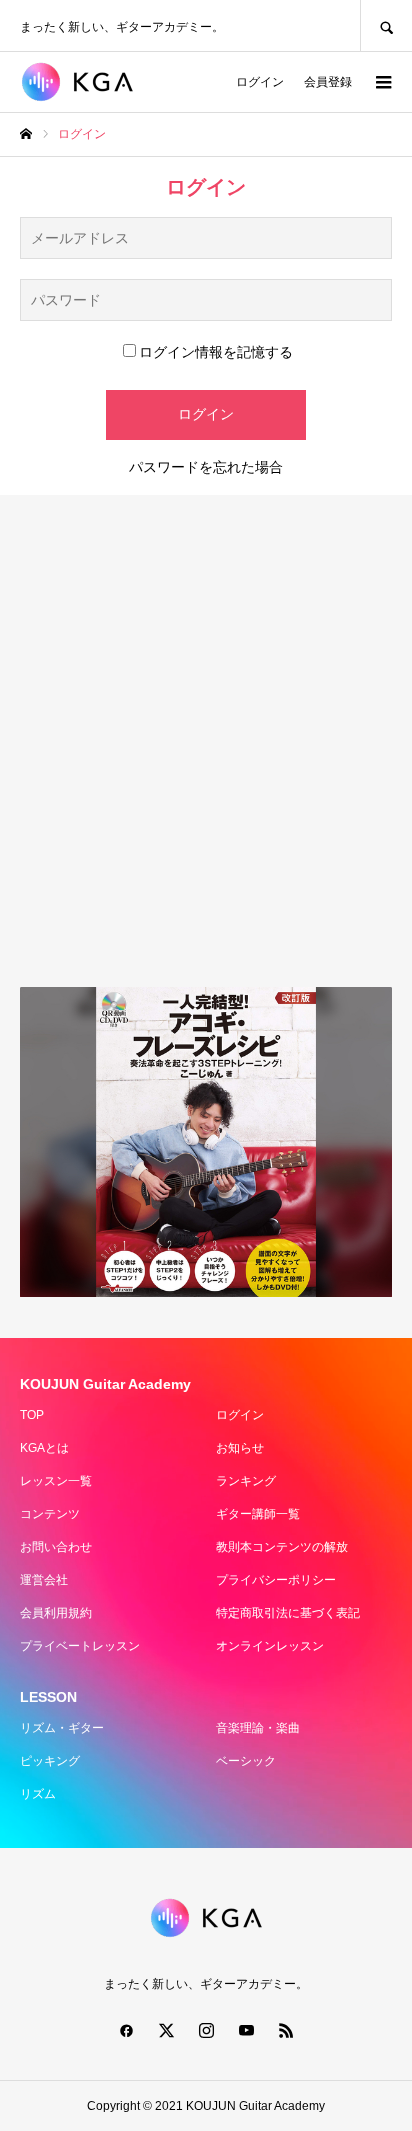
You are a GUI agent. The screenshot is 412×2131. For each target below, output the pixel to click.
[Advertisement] (206, 741)
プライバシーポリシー (276, 1580)
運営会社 (44, 1580)
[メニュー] (382, 82)
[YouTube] (246, 2030)
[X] (166, 2030)
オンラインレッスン (270, 1646)
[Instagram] (206, 2030)
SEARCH (386, 25)
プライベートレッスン (80, 1646)
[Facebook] (126, 2030)
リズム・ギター (62, 1728)
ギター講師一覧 (258, 1514)
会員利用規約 (56, 1613)
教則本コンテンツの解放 (282, 1547)
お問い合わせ (56, 1547)
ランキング (246, 1481)
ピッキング (50, 1761)
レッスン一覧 (56, 1481)
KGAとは (44, 1448)
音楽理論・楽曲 (258, 1728)
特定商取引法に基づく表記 (288, 1613)
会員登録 (328, 82)
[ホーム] (26, 134)
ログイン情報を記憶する (216, 352)
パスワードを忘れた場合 (206, 467)
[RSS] (286, 2030)
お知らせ (240, 1448)
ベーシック (246, 1761)
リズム (38, 1794)
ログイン (260, 82)
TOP (32, 1415)
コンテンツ (50, 1514)
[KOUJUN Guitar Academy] (87, 82)
